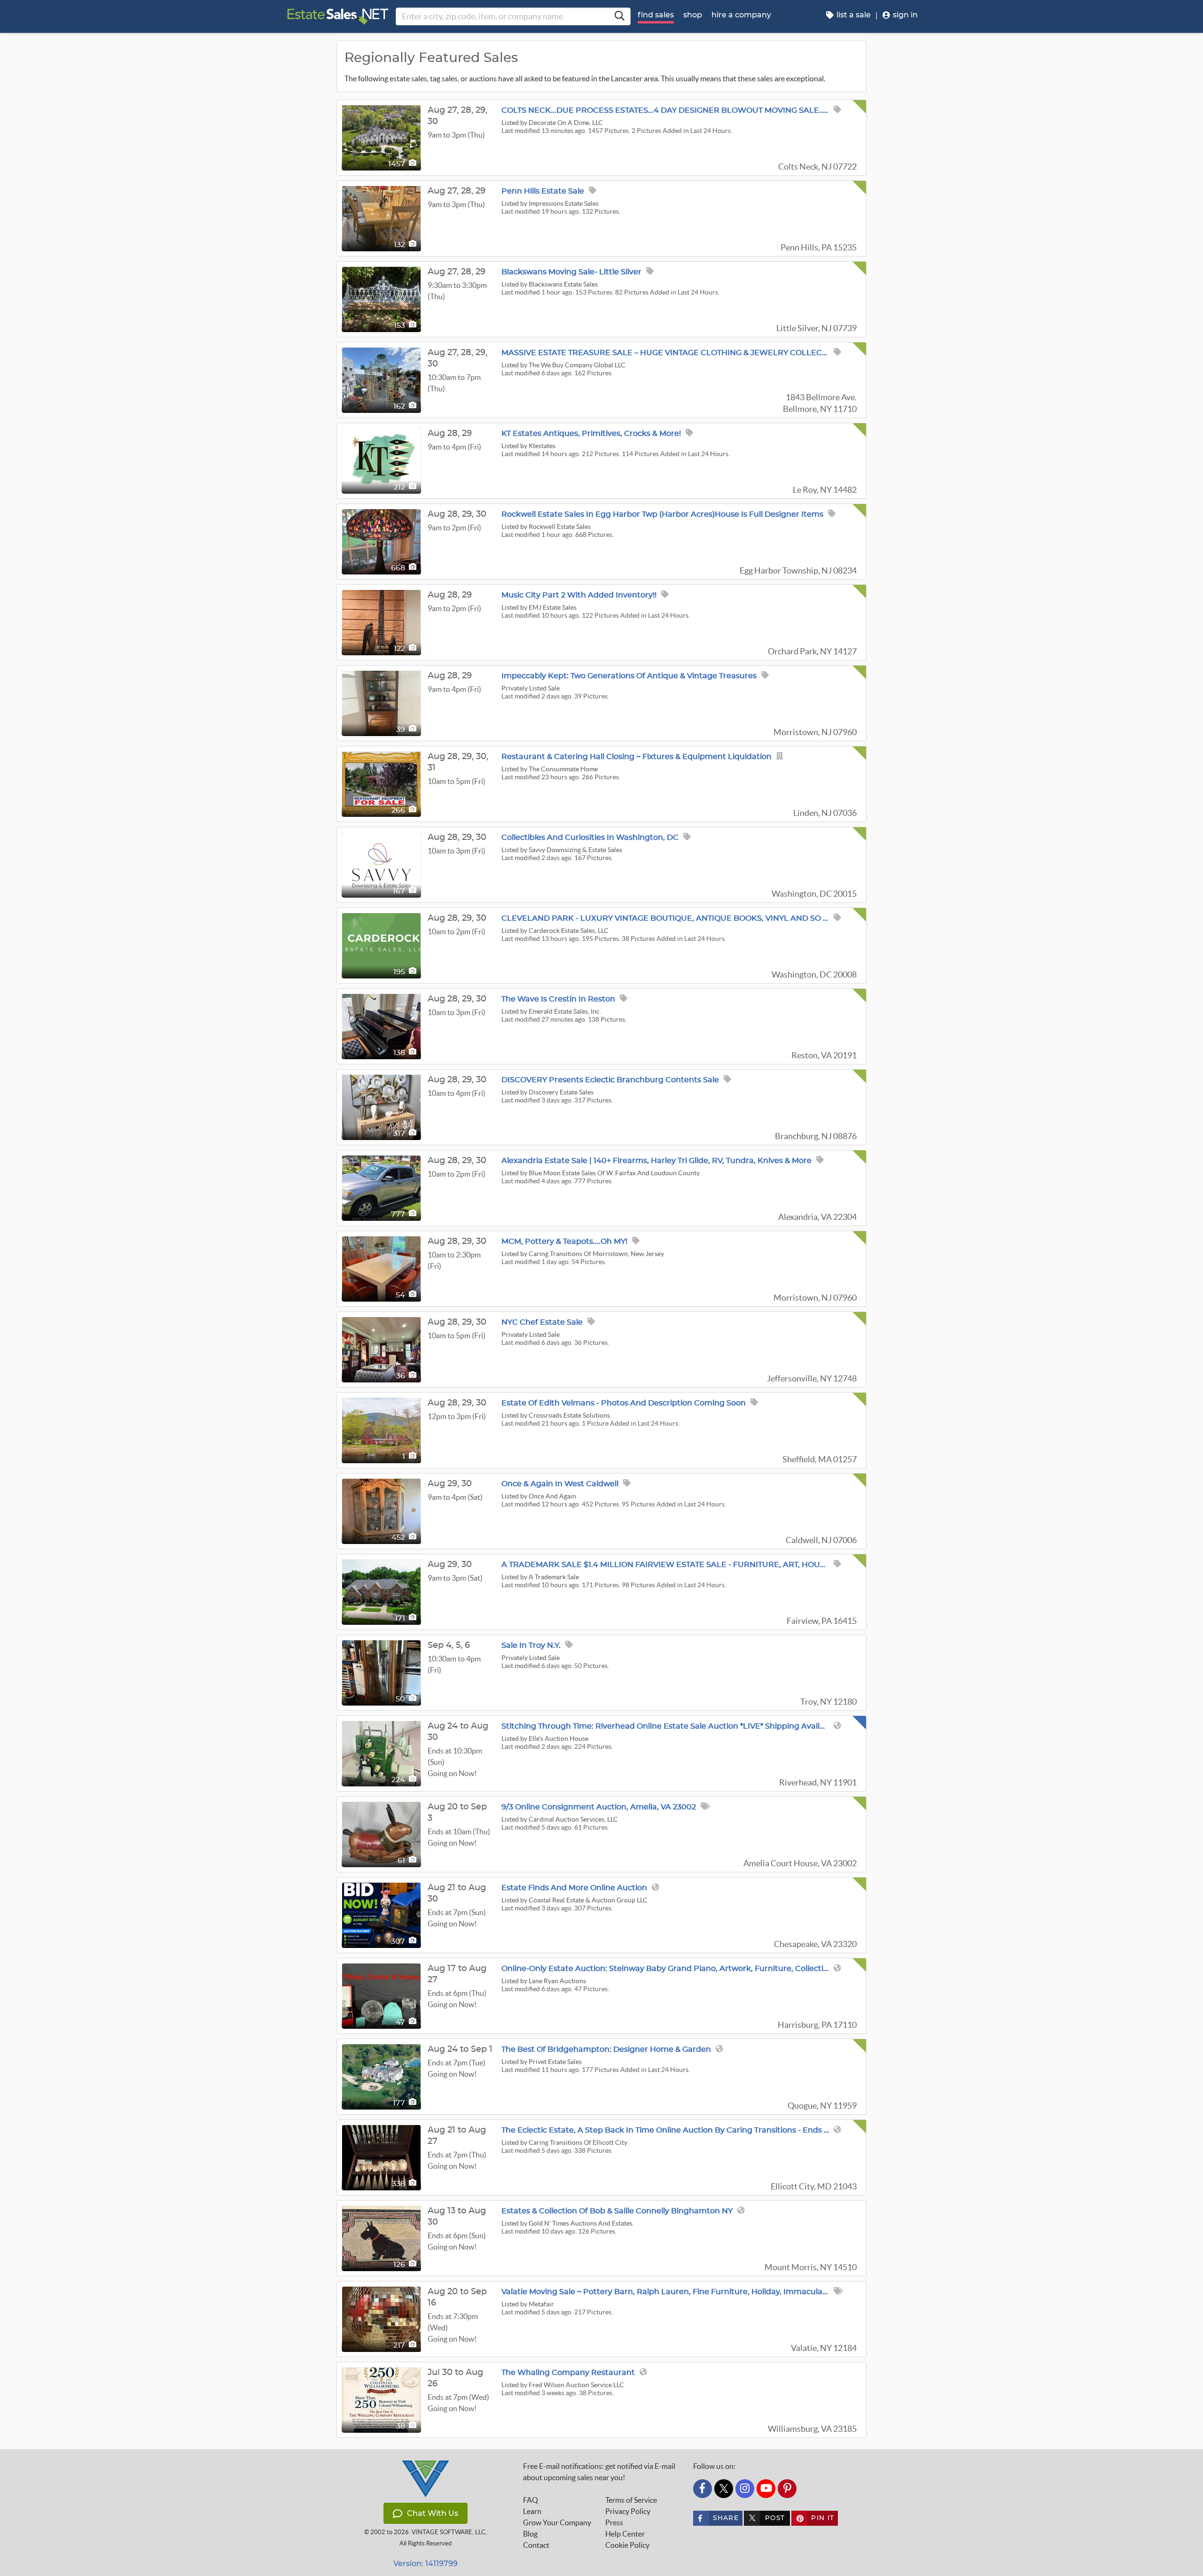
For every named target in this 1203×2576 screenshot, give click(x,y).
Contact (536, 2545)
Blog (530, 2534)
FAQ (531, 2500)
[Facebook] (703, 2489)
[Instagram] (745, 2489)
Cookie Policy (627, 2545)
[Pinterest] (787, 2489)
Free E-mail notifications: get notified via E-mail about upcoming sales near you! (599, 2472)
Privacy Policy (628, 2511)
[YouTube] (766, 2489)
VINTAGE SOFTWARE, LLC (449, 2532)
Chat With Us (433, 2513)
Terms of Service (631, 2500)
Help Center (625, 2534)
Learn (532, 2511)
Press (614, 2522)
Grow (557, 2522)
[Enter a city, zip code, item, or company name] (619, 16)
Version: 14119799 (426, 2564)
